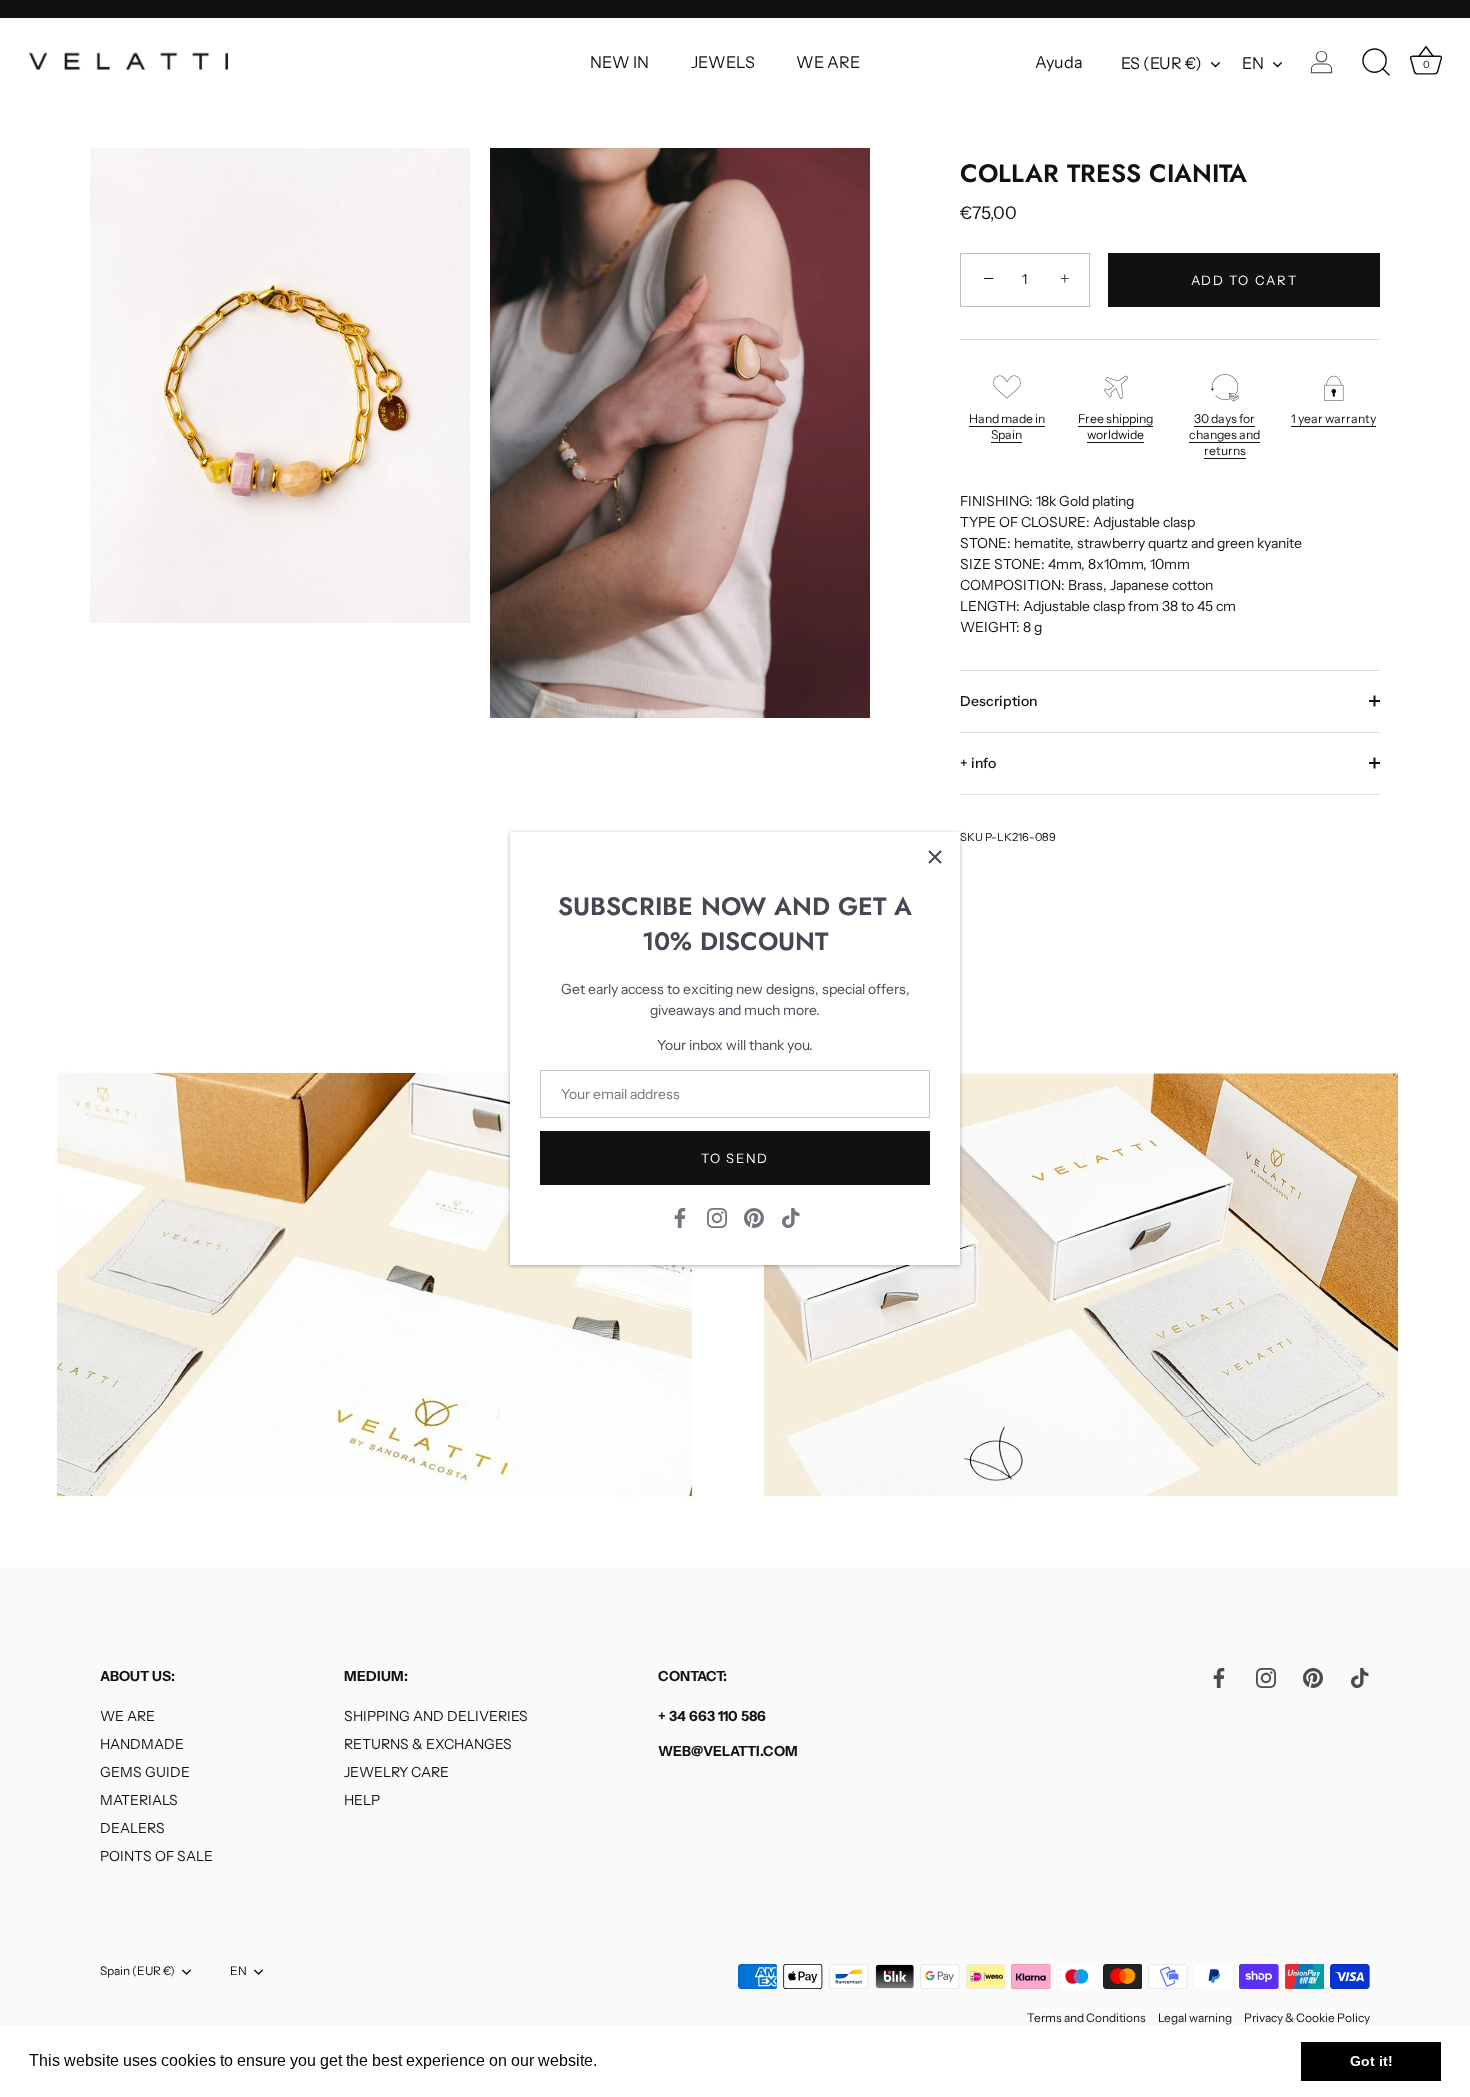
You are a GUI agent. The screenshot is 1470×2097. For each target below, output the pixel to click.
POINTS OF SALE (156, 1856)
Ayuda (1059, 62)
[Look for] (1376, 63)
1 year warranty (1333, 418)
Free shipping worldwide (1115, 426)
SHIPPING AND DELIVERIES (436, 1716)
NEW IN (619, 62)
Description (998, 701)
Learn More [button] (644, 2060)
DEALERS (132, 1828)
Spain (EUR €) (137, 1971)
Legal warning (1195, 2017)
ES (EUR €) (1161, 63)
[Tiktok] (791, 1216)
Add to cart (1244, 280)
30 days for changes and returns (1224, 434)
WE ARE (828, 62)
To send (735, 1158)
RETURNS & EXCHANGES (428, 1744)
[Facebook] (680, 1216)
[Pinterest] (754, 1216)
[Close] (935, 857)
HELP (362, 1800)
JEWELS (723, 62)
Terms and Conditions (1086, 2017)
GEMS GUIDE (145, 1772)
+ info (978, 763)
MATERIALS (139, 1800)
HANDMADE (142, 1744)
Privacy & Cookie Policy (1307, 2017)
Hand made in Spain (1007, 426)
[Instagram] (717, 1216)
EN (1253, 63)
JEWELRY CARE (396, 1772)
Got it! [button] (1371, 2061)
